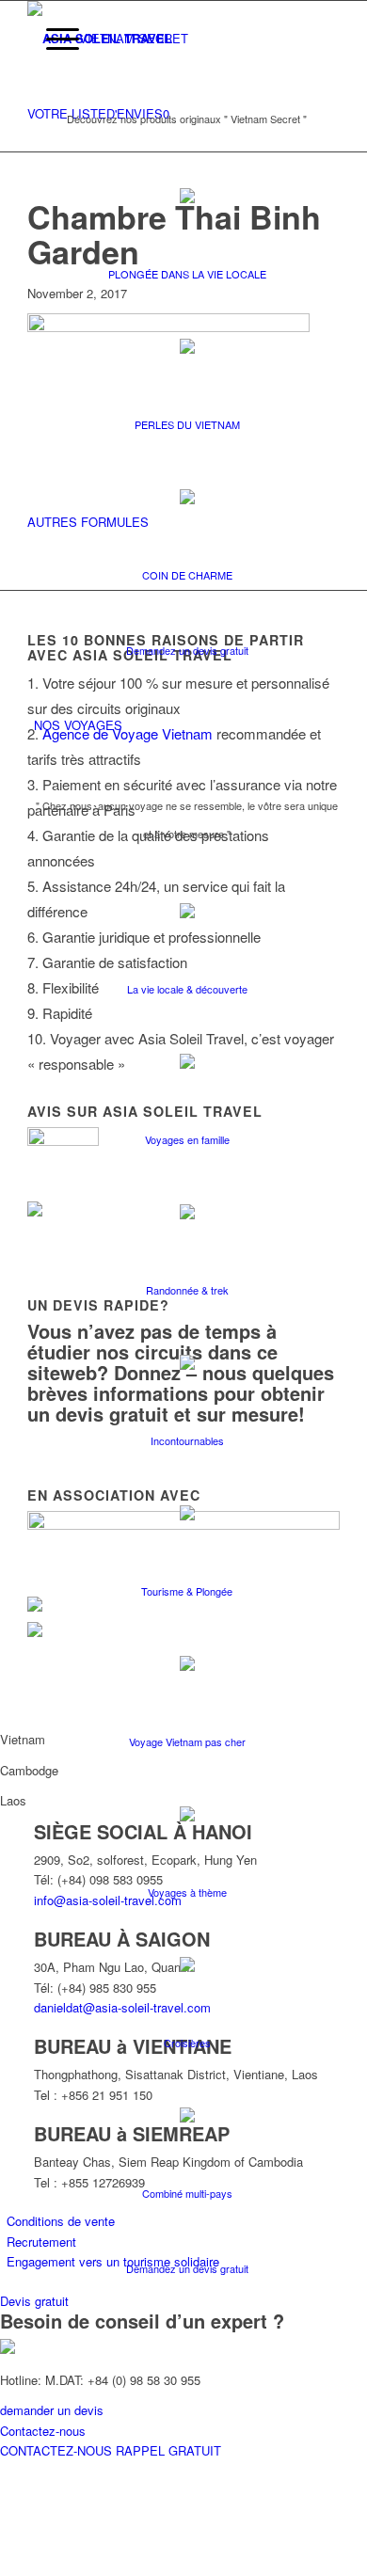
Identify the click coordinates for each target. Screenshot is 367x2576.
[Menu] (53, 39)
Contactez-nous (43, 2431)
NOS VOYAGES (78, 725)
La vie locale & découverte (187, 989)
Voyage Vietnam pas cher (187, 1741)
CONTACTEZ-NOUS (58, 2450)
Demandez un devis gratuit (187, 650)
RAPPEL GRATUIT (168, 2450)
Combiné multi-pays (187, 2193)
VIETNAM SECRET (134, 38)
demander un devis (52, 2410)
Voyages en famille (187, 1139)
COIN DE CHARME (187, 575)
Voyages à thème (187, 1892)
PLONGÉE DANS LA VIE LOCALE (187, 274)
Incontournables (187, 1440)
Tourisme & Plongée (187, 1591)
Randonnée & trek (187, 1290)
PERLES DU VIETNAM (187, 424)
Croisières (187, 2043)
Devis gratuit (34, 2301)
